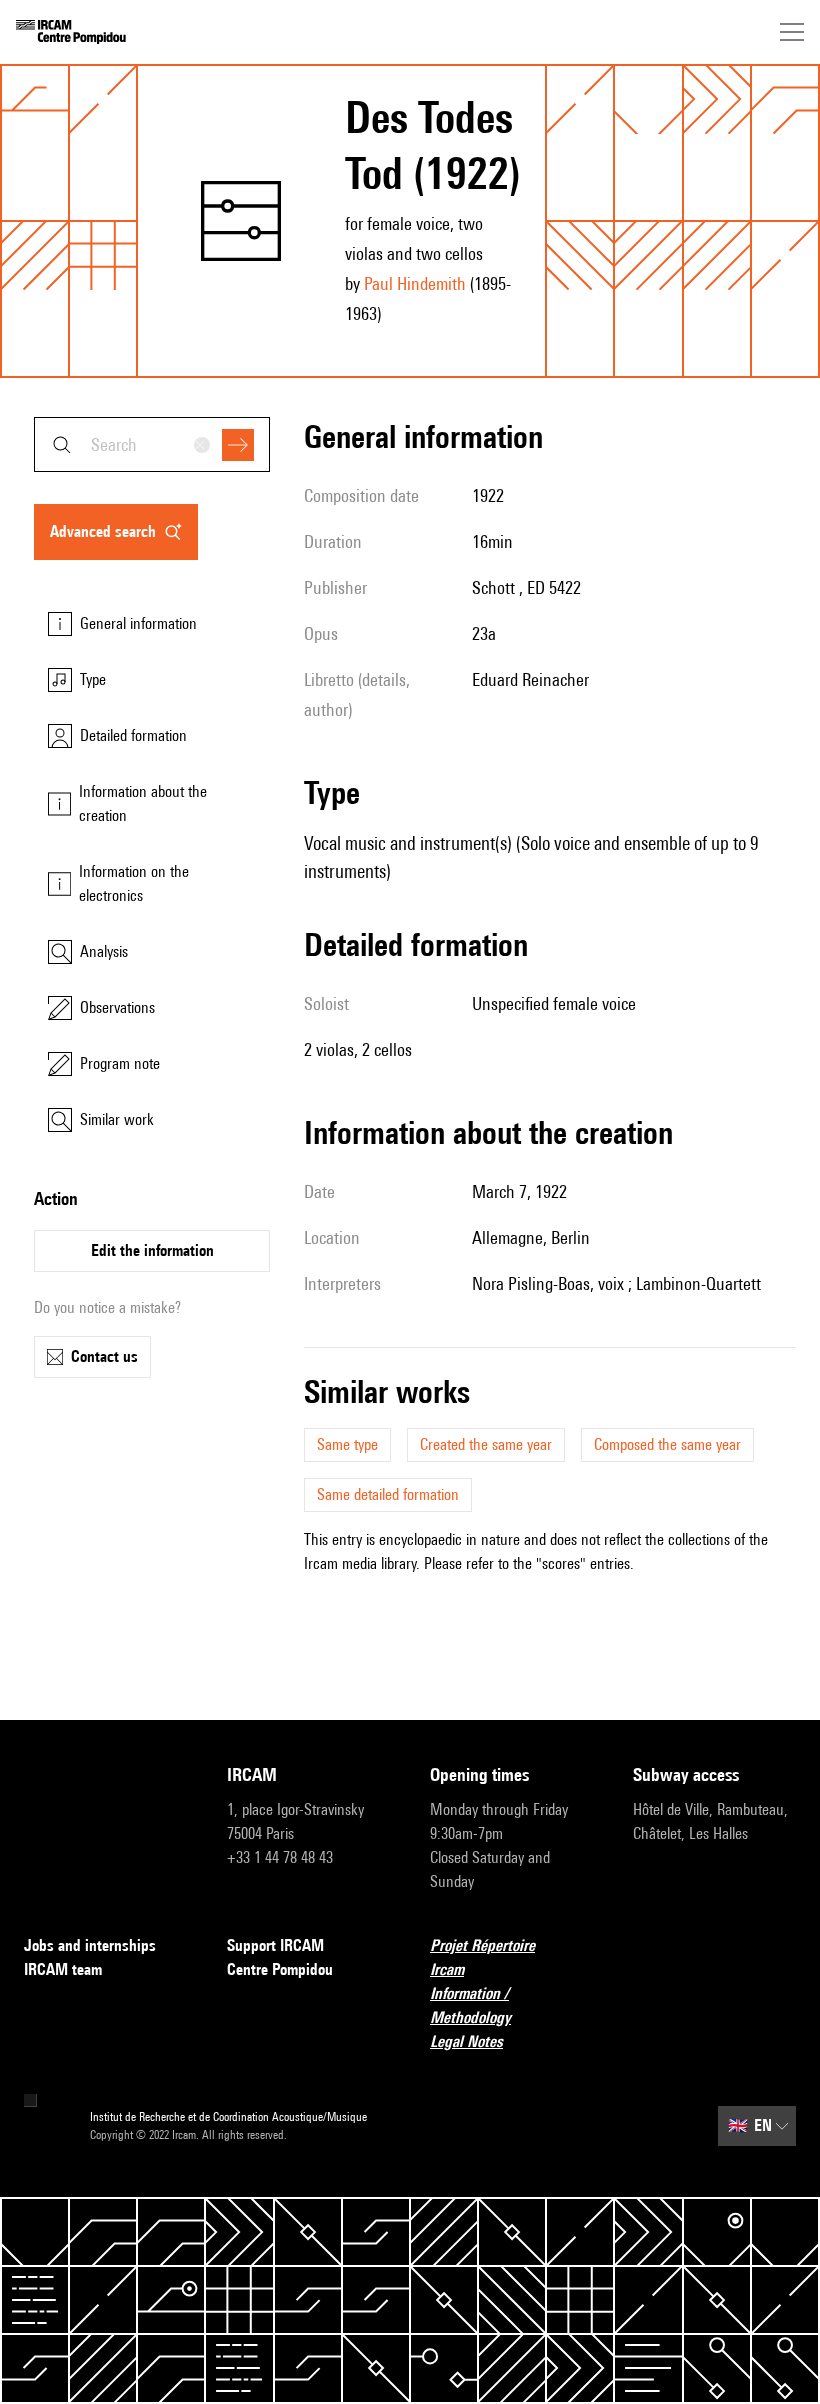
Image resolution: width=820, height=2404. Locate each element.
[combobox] (152, 444)
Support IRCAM (275, 1945)
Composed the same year (667, 1444)
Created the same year (486, 1444)
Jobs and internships (90, 1945)
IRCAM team (63, 1969)
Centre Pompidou (280, 1969)
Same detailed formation (388, 1494)
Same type (347, 1444)
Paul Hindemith (415, 283)
